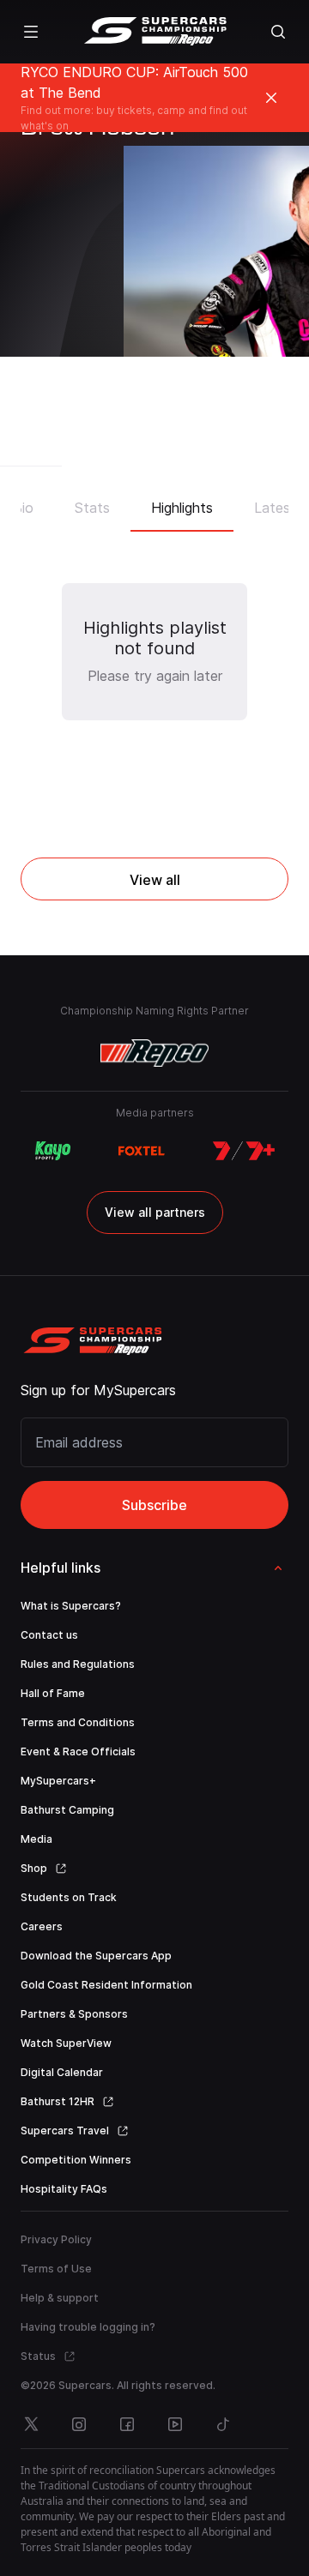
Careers (42, 1926)
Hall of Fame (53, 1693)
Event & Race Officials (78, 1751)
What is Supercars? (71, 1606)
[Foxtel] (142, 1151)
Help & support (60, 2298)
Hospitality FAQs (64, 2189)
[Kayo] (52, 1151)
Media (36, 1839)
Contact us (49, 1635)
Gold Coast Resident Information (106, 1985)
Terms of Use (56, 2269)
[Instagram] (79, 2424)
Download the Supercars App (96, 1956)
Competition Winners (76, 2160)
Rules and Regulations (78, 1664)
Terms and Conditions (78, 1722)
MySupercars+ (58, 1781)
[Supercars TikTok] (223, 2424)
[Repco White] (155, 1053)
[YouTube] (175, 2424)
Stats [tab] (92, 508)
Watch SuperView (66, 2043)
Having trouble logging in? (88, 2327)
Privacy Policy (56, 2239)
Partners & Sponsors (74, 2014)
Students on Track (69, 1897)
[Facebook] (127, 2424)
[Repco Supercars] (155, 32)
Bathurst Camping (67, 1810)
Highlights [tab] (182, 508)
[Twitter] (31, 2424)
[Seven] (244, 1151)
